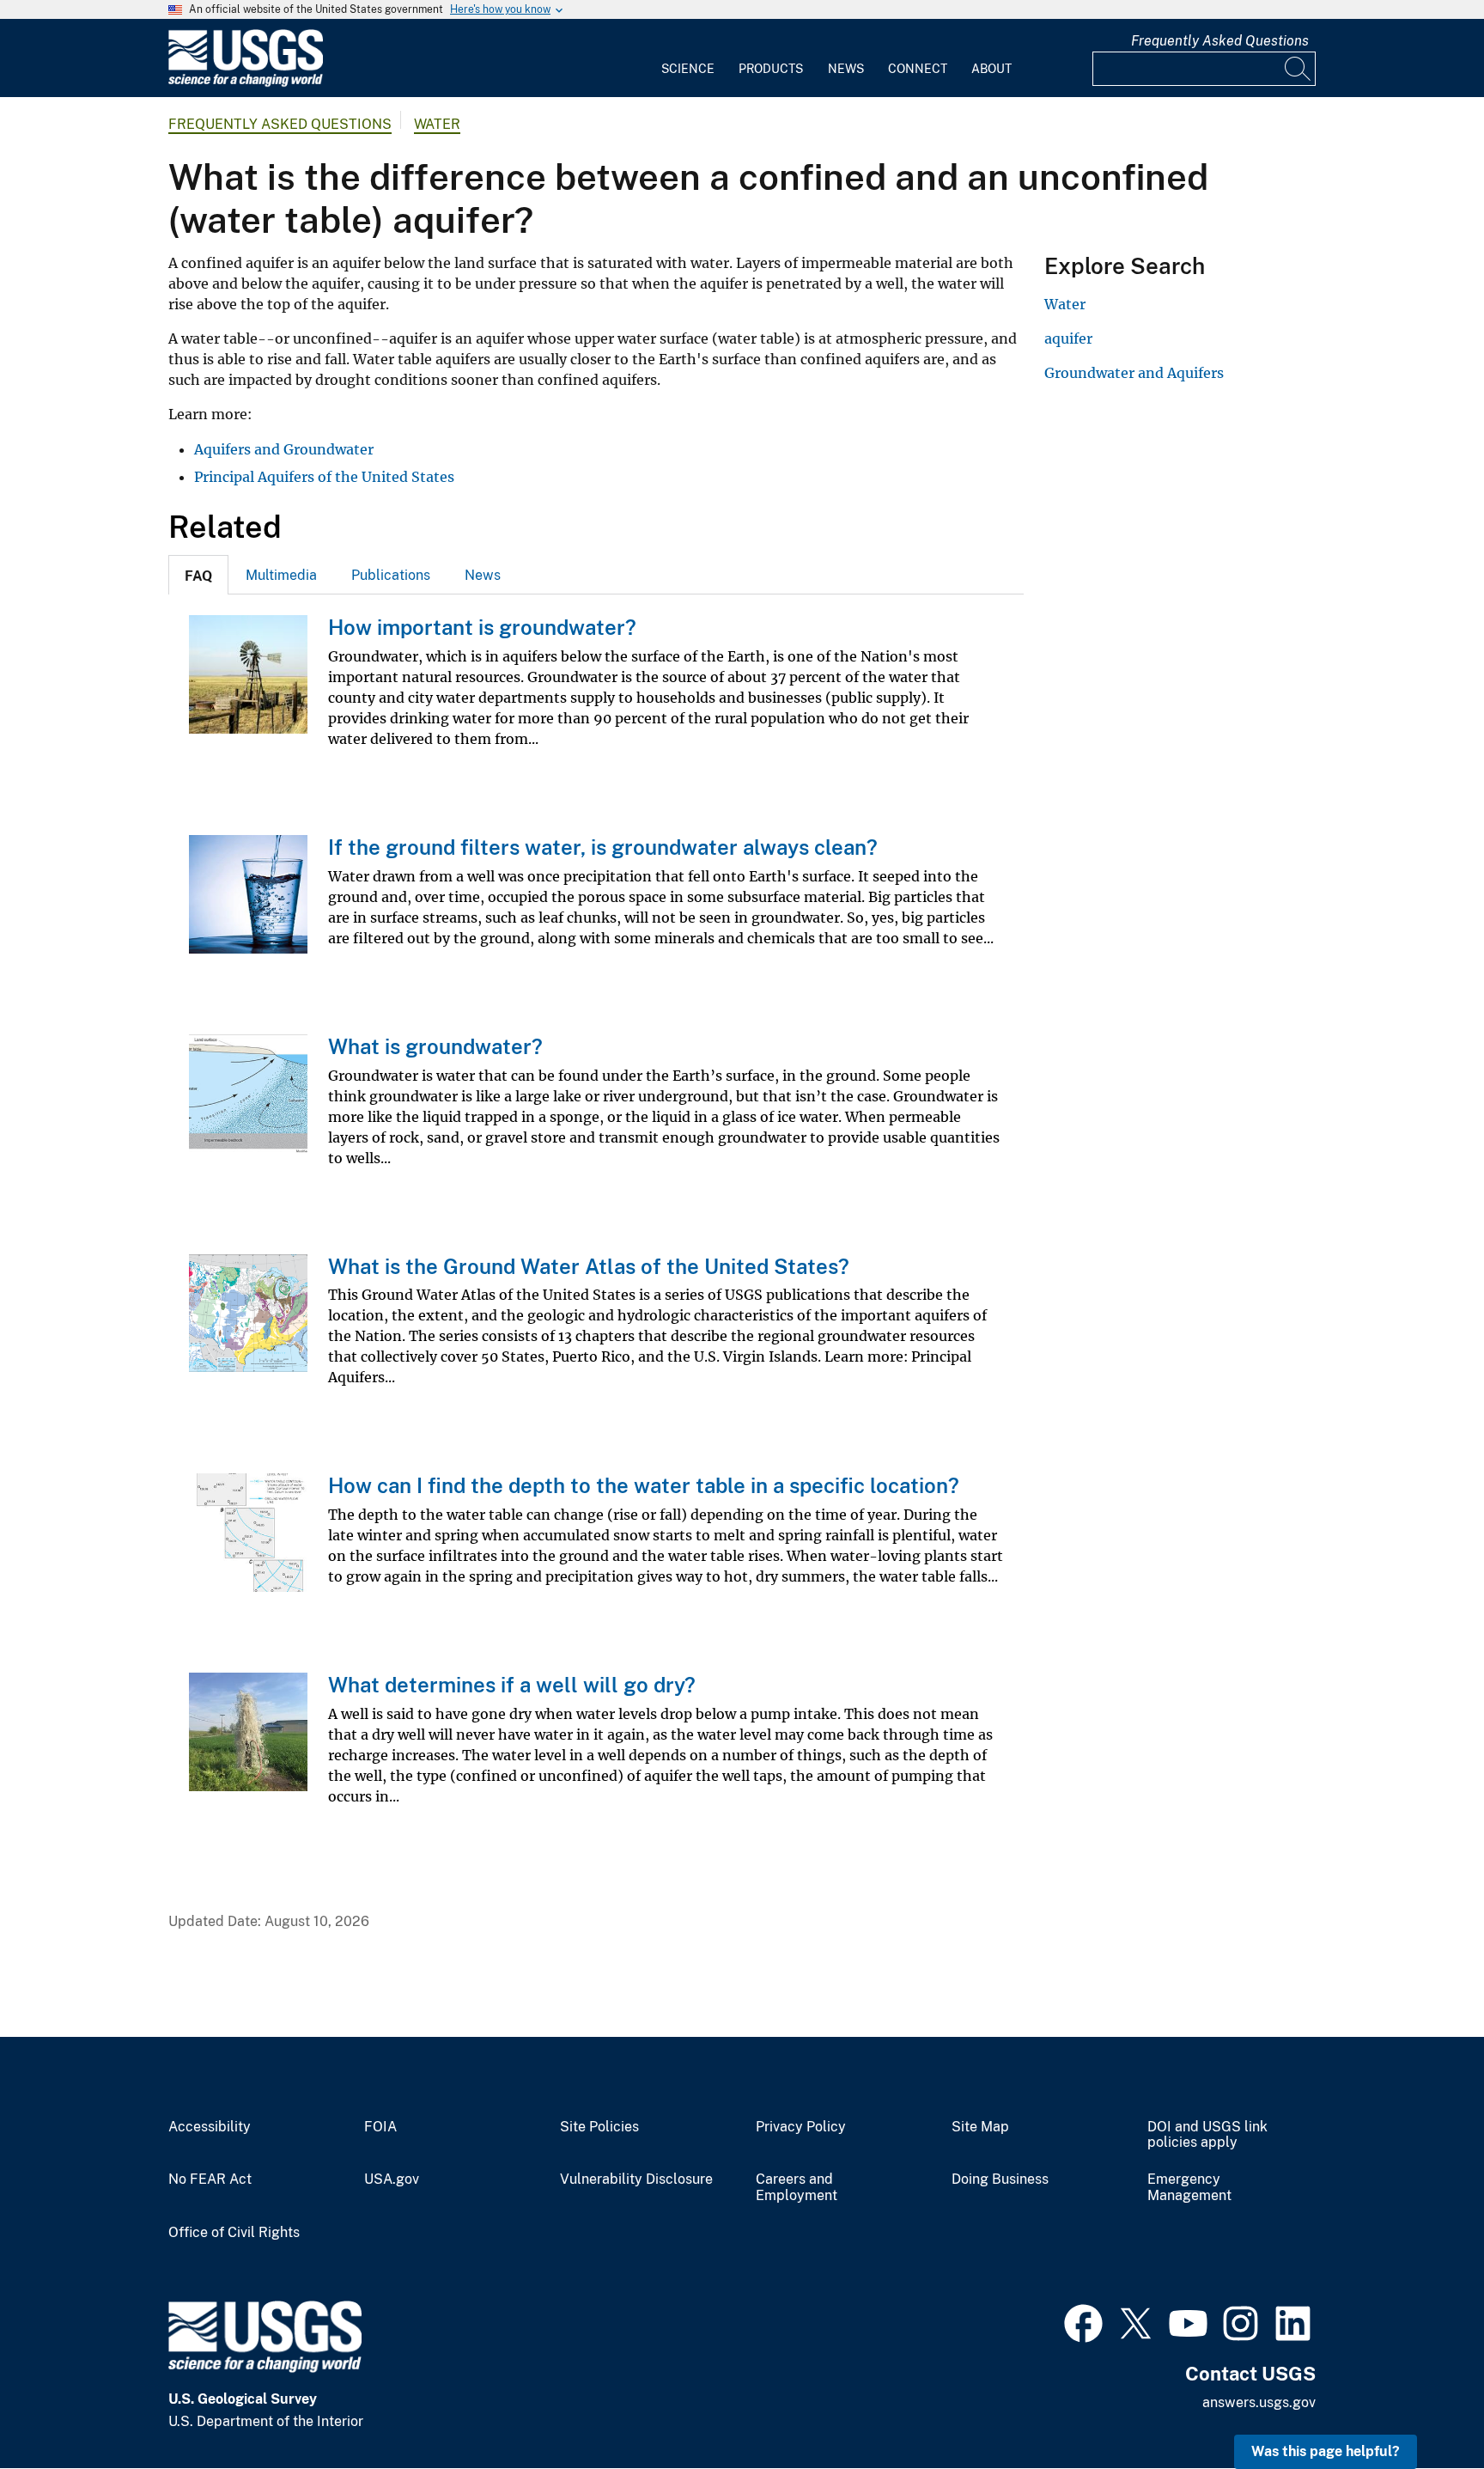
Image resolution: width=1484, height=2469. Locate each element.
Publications (391, 575)
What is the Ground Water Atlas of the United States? (589, 1266)
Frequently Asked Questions (1220, 41)
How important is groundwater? (482, 627)
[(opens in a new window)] (1083, 2321)
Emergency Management (1189, 2188)
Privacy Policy (801, 2127)
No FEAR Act (210, 2179)
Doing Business (1000, 2179)
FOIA (380, 2127)
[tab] (198, 575)
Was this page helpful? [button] (1326, 2451)
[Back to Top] (1422, 2407)
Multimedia (281, 575)
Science (688, 69)
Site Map (980, 2127)
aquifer (1068, 338)
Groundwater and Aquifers (1134, 373)
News (846, 69)
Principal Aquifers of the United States (324, 477)
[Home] (246, 83)
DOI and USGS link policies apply (1207, 2135)
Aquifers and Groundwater (284, 449)
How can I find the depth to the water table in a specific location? (644, 1485)
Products (771, 69)
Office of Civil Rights (234, 2233)
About (991, 69)
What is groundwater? (435, 1046)
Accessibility (210, 2127)
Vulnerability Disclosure (636, 2179)
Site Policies (599, 2127)
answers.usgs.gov (1259, 2402)
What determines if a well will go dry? (512, 1685)
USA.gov (392, 2179)
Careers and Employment (797, 2188)
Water (437, 124)
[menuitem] (688, 58)
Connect (918, 69)
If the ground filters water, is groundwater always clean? (603, 847)
